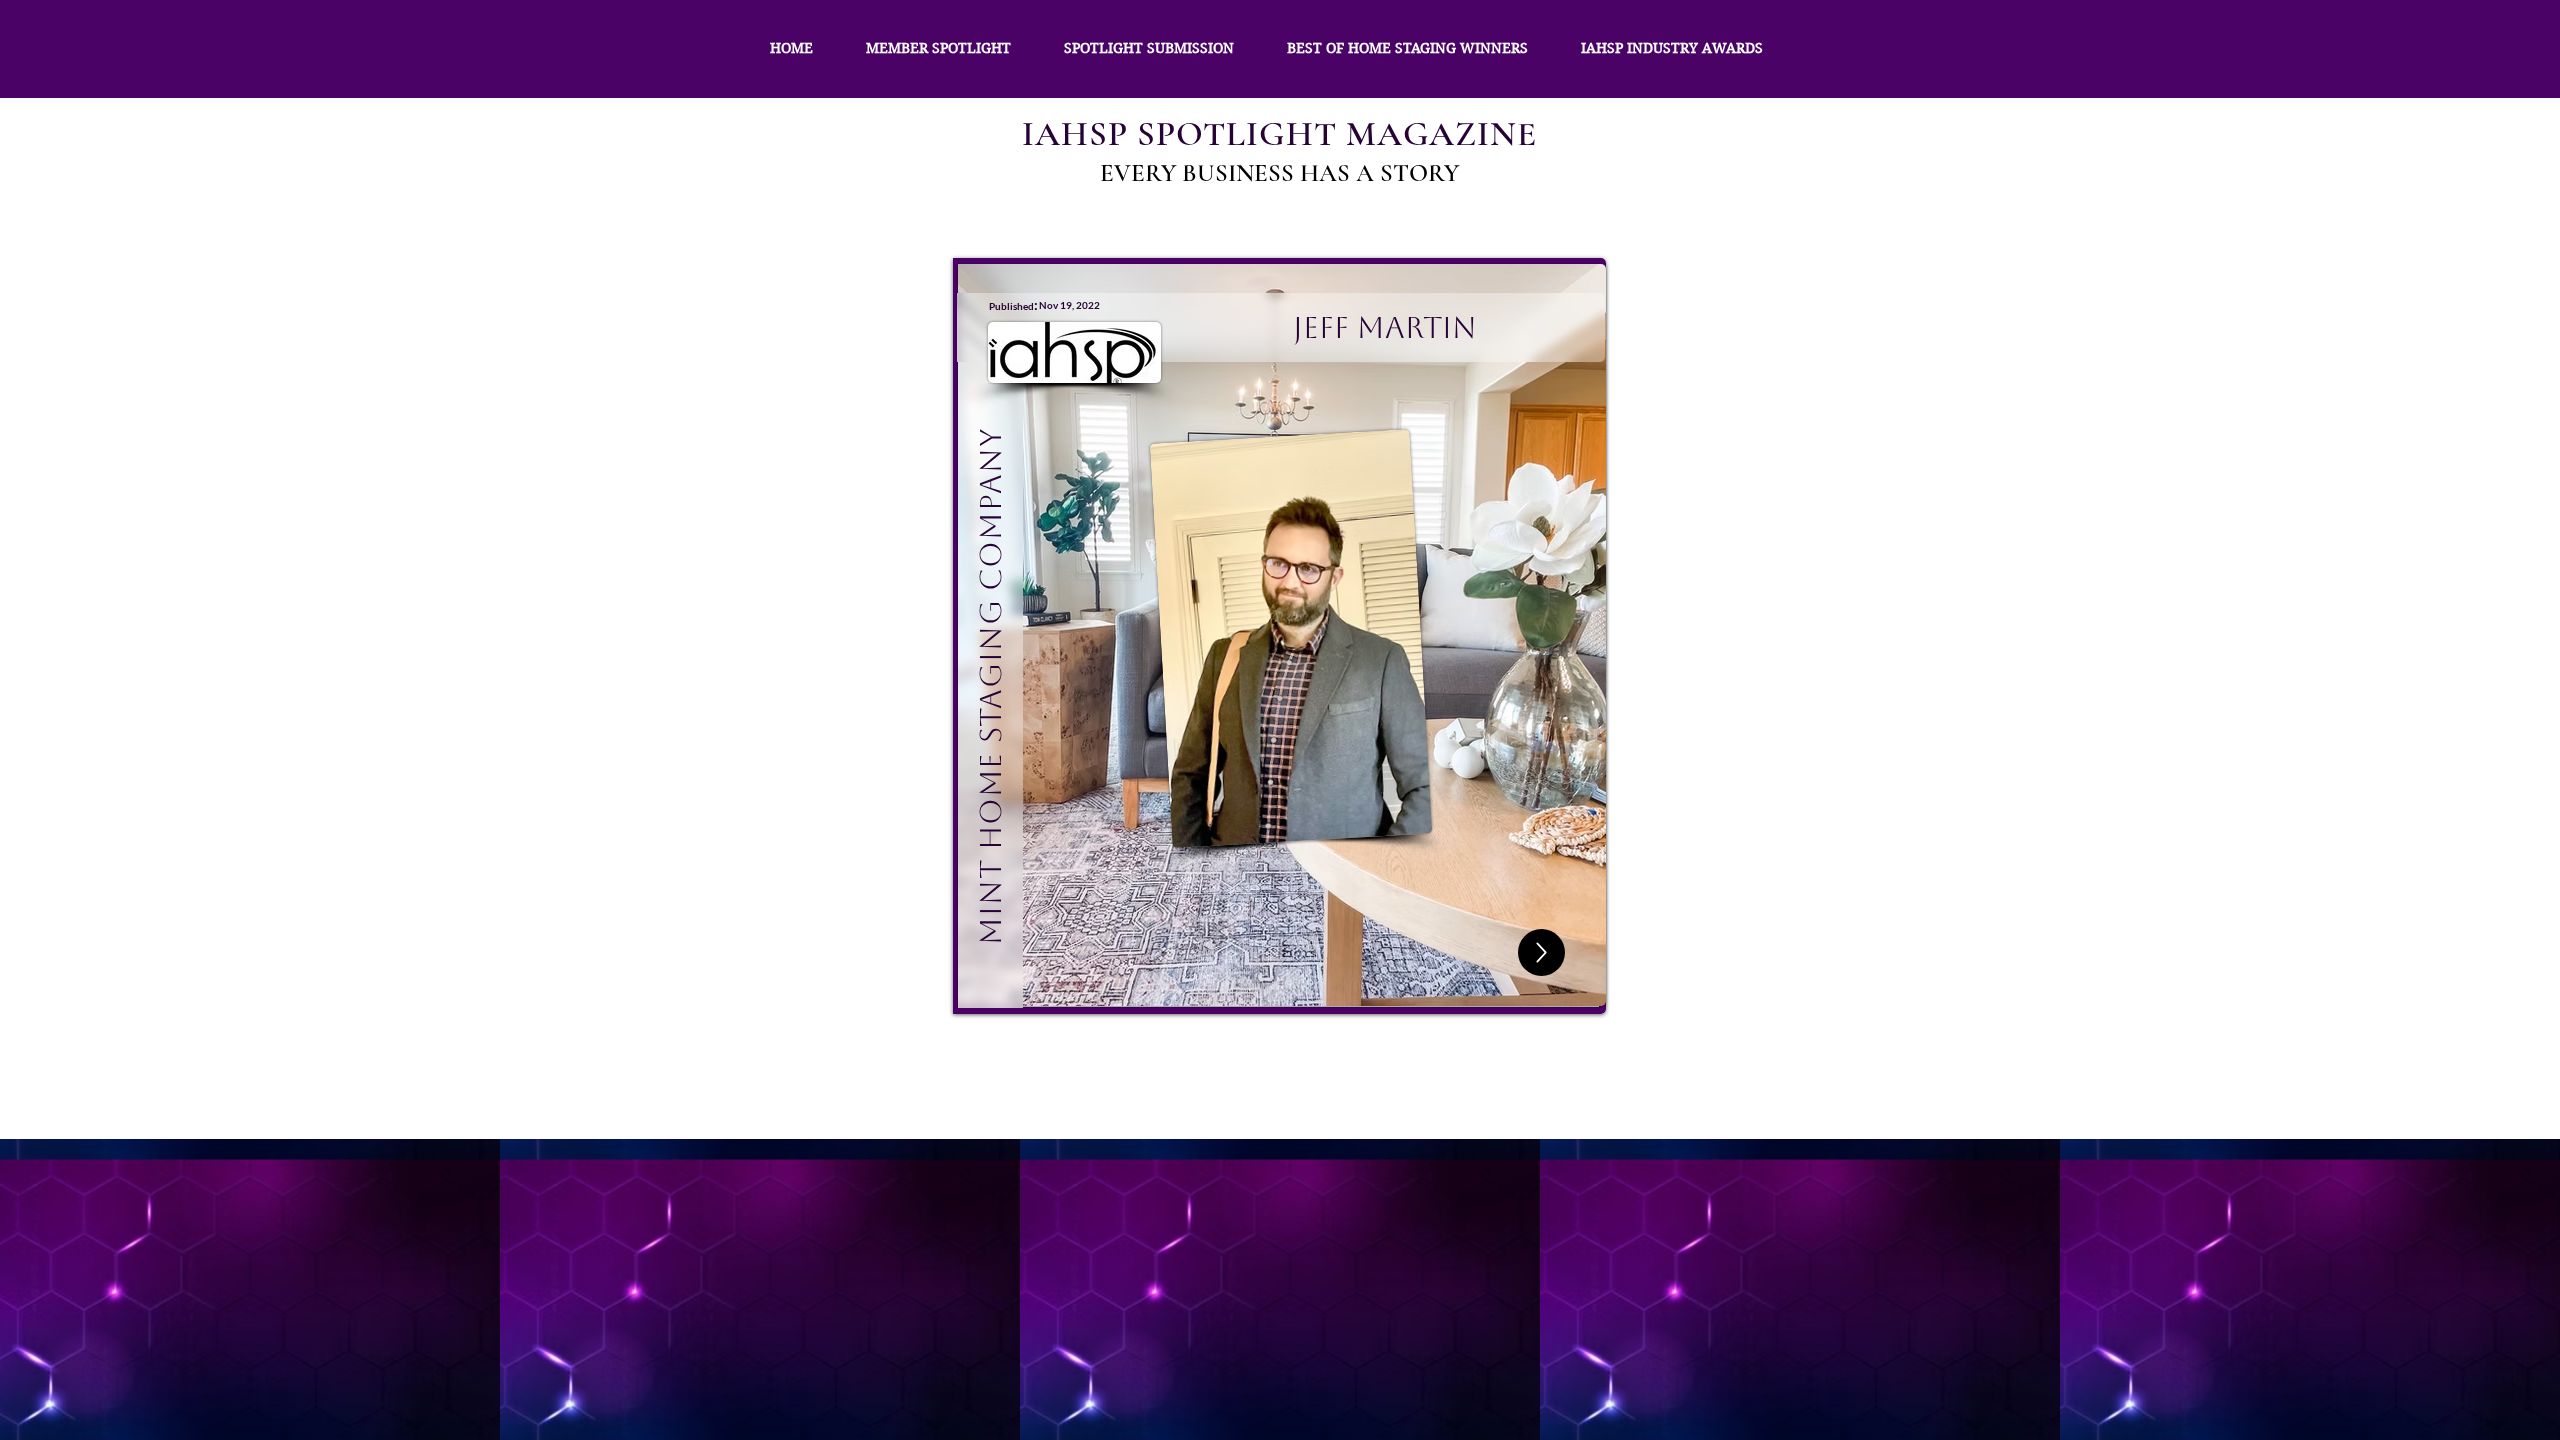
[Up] (1541, 952)
